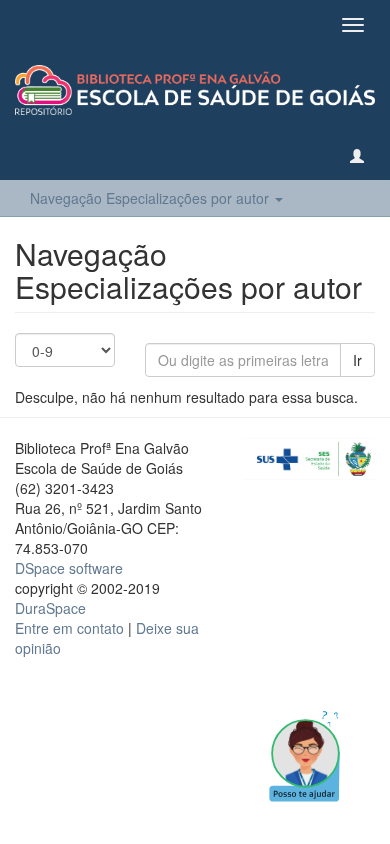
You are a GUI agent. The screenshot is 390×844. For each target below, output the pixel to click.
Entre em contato (69, 628)
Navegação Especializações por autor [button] (151, 198)
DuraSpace (50, 608)
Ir (357, 360)
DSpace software (69, 568)
